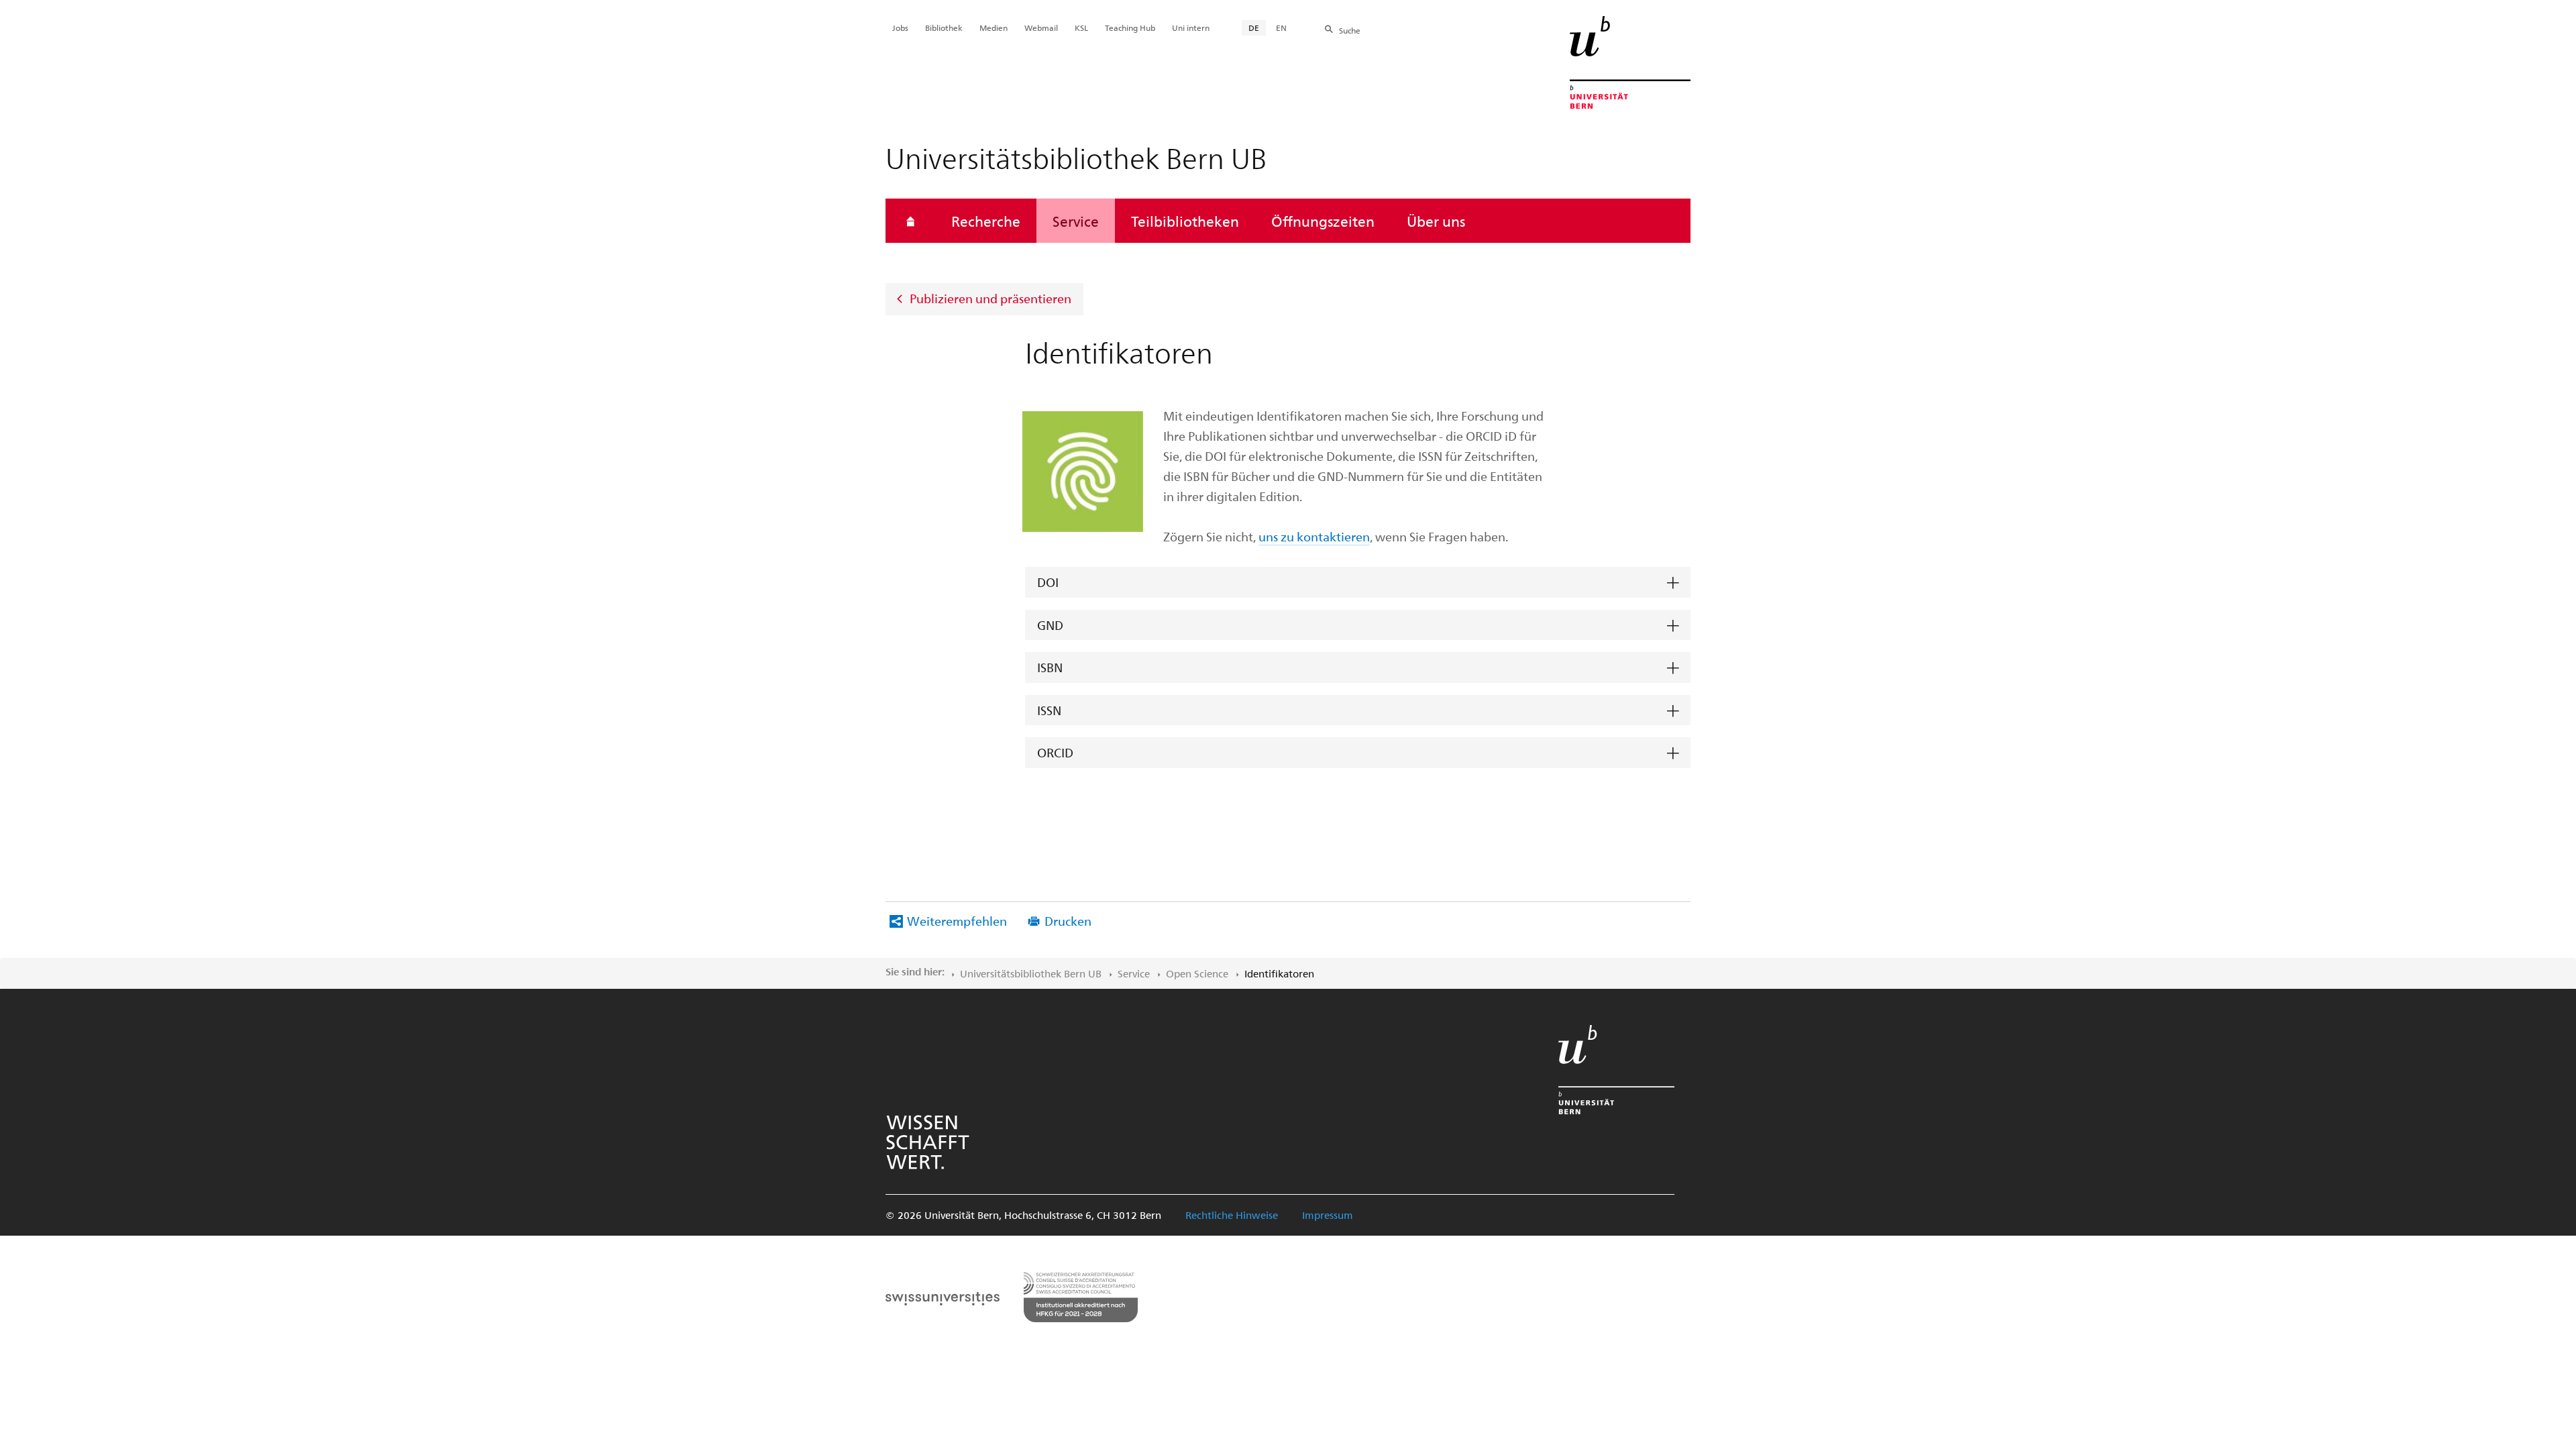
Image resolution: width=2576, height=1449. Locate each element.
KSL (1081, 28)
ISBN (1050, 667)
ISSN (1049, 710)
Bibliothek (944, 28)
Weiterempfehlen (957, 921)
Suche (1350, 30)
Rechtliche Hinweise (1232, 1215)
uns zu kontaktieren (1314, 536)
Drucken (1068, 921)
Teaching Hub (1130, 28)
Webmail (1041, 28)
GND (1050, 625)
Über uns (1436, 221)
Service (1076, 221)
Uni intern (1191, 28)
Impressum (1328, 1215)
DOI (1048, 582)
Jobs (900, 28)
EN (1281, 28)
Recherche (986, 221)
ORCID (1055, 752)
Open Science (1197, 973)
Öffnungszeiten (1323, 221)
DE (1254, 28)
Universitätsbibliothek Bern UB (1031, 973)
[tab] (1358, 583)
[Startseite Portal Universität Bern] (1630, 62)
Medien (994, 28)
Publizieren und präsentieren (990, 298)
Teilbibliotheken (1185, 221)
